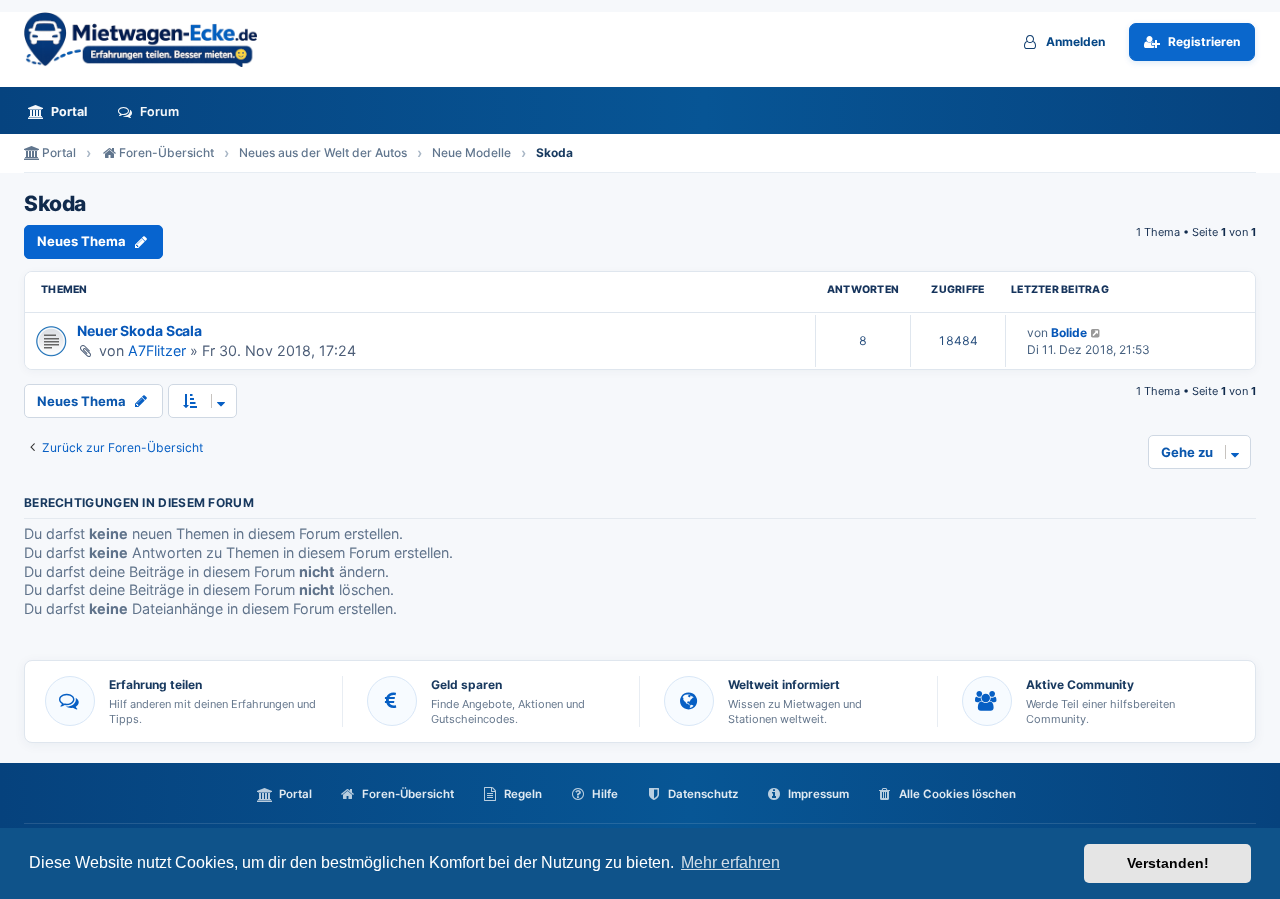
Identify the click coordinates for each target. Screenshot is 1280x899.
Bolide (1069, 332)
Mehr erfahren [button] (730, 862)
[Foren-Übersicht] (149, 39)
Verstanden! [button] (1168, 863)
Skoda (55, 204)
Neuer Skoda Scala (139, 330)
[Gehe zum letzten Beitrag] (1096, 332)
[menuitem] (63, 111)
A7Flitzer (157, 350)
